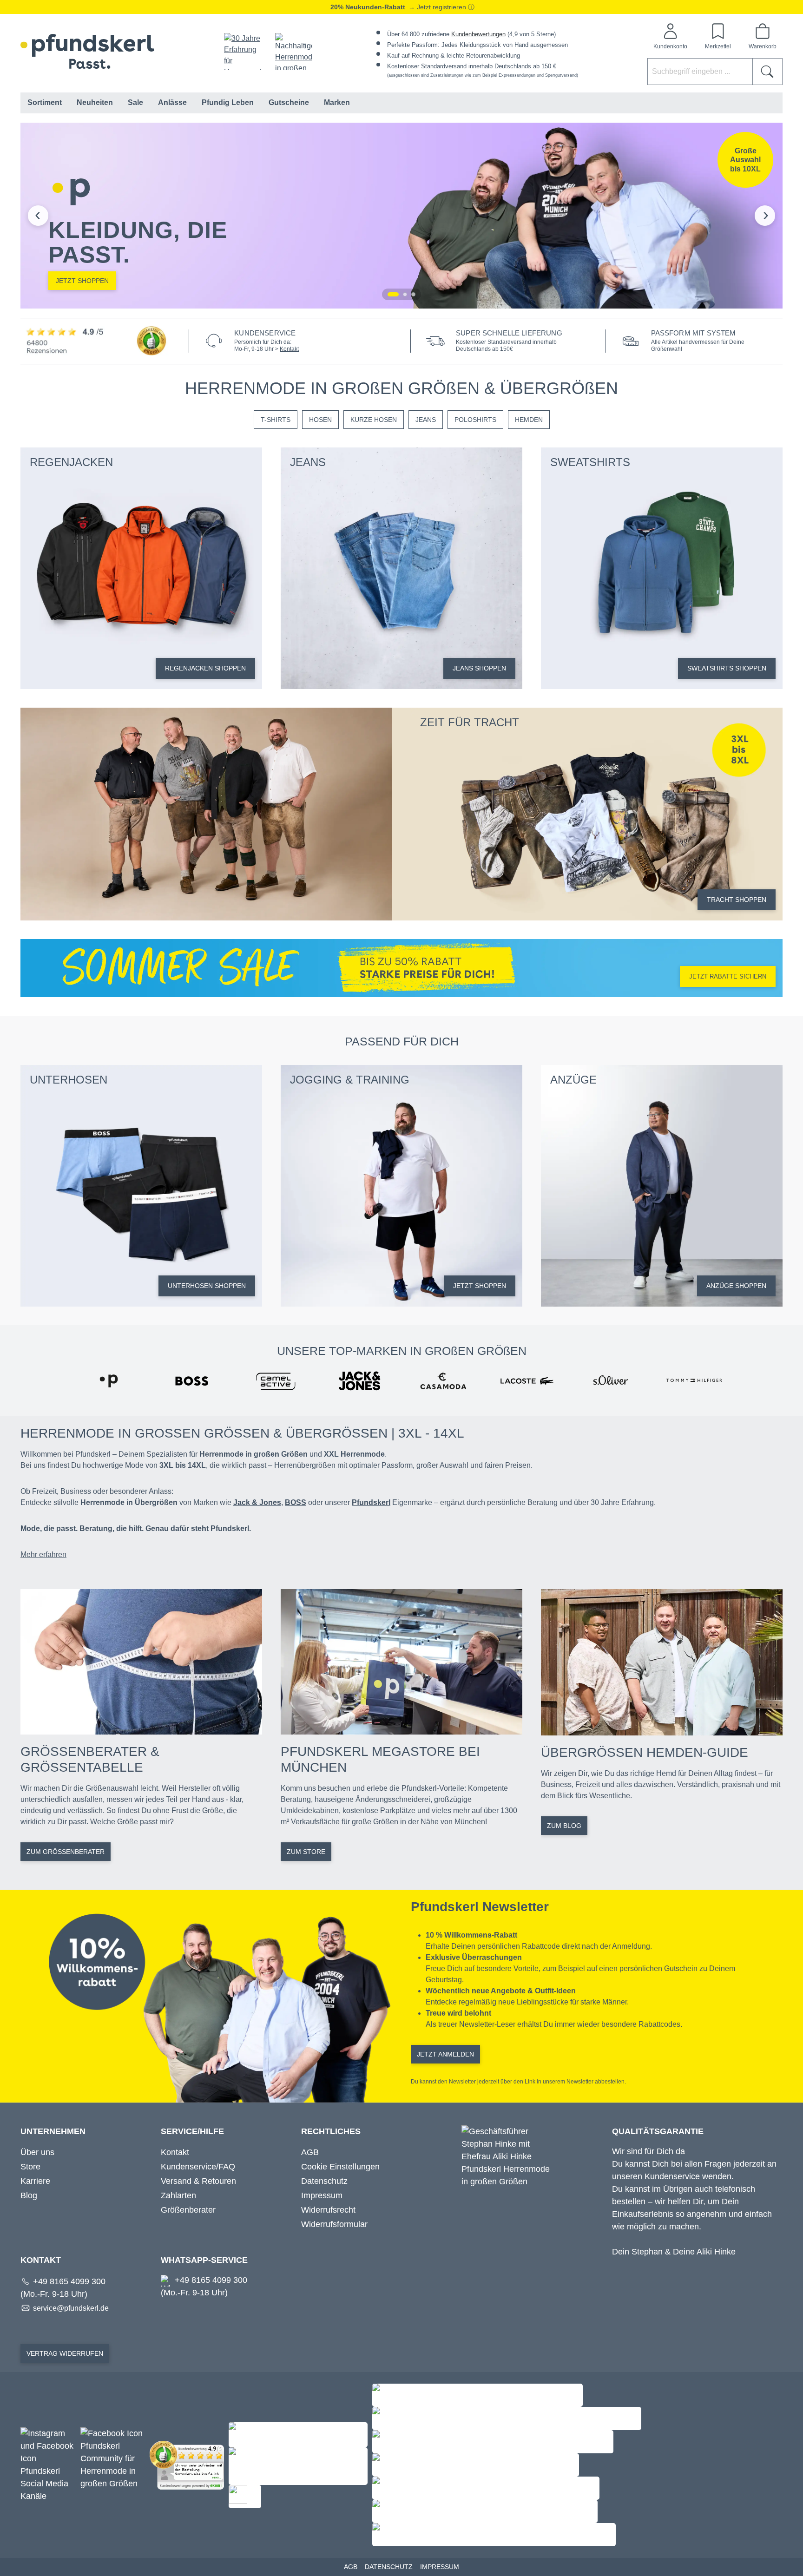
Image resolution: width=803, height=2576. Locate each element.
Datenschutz (324, 2181)
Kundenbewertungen (478, 34)
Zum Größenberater (66, 1852)
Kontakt (289, 349)
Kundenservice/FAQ (198, 2167)
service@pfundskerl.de (71, 2308)
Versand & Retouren (198, 2181)
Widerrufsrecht (328, 2210)
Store (30, 2167)
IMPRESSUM (440, 2567)
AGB (310, 2152)
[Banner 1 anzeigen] (393, 294)
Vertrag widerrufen (65, 2353)
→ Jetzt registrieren (438, 7)
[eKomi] (99, 341)
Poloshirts (475, 420)
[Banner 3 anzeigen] (413, 294)
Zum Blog (564, 1826)
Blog (29, 2195)
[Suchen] (767, 72)
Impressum (322, 2195)
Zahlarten (178, 2195)
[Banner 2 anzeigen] (405, 294)
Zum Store (306, 1852)
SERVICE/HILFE (192, 2131)
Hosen (320, 420)
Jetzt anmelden (445, 2054)
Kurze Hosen (374, 420)
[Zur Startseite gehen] (87, 51)
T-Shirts (276, 420)
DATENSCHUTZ (389, 2567)
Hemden (529, 420)
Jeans (426, 420)
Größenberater (188, 2210)
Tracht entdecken (675, 281)
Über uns (37, 2152)
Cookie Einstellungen (340, 2167)
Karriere (35, 2181)
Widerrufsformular (334, 2224)
